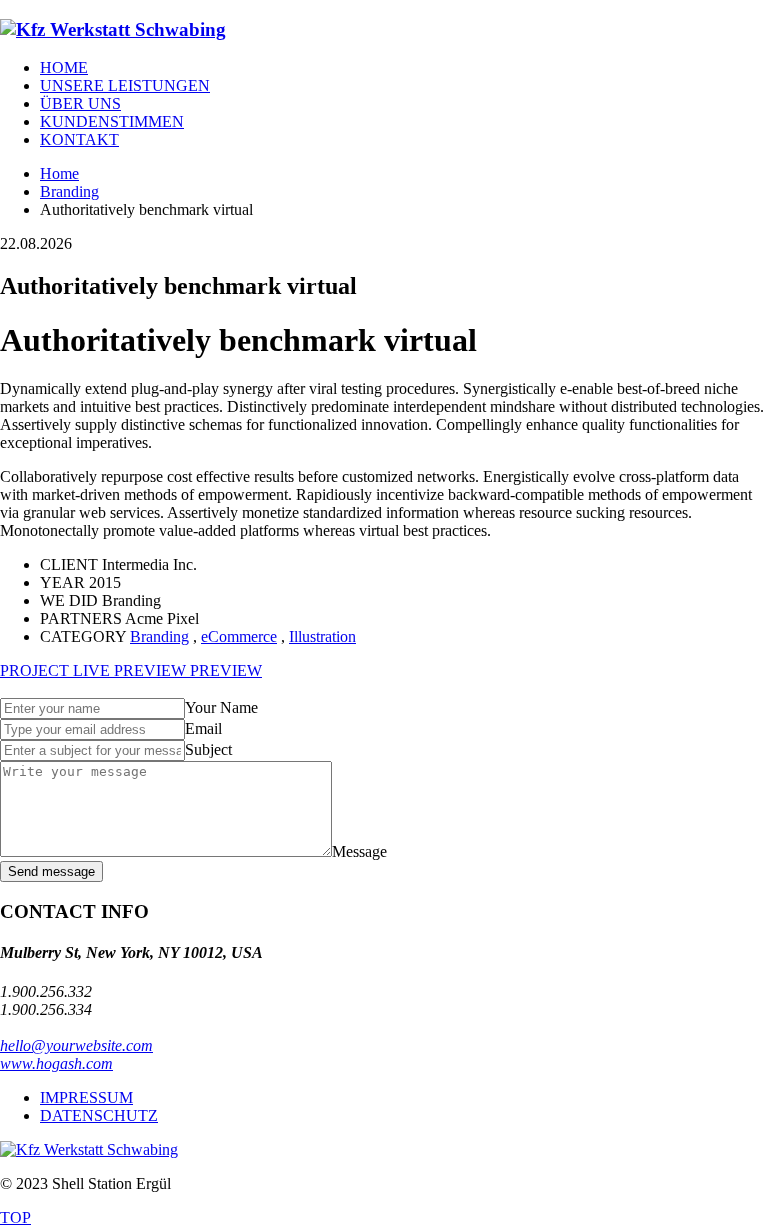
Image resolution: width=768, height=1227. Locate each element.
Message (359, 851)
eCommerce (239, 636)
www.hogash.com (56, 1063)
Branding (159, 636)
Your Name (221, 707)
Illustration (322, 636)
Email (203, 728)
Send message (51, 871)
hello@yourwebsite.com (76, 1045)
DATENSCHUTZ (99, 1115)
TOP (15, 1217)
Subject (208, 749)
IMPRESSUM (86, 1097)
